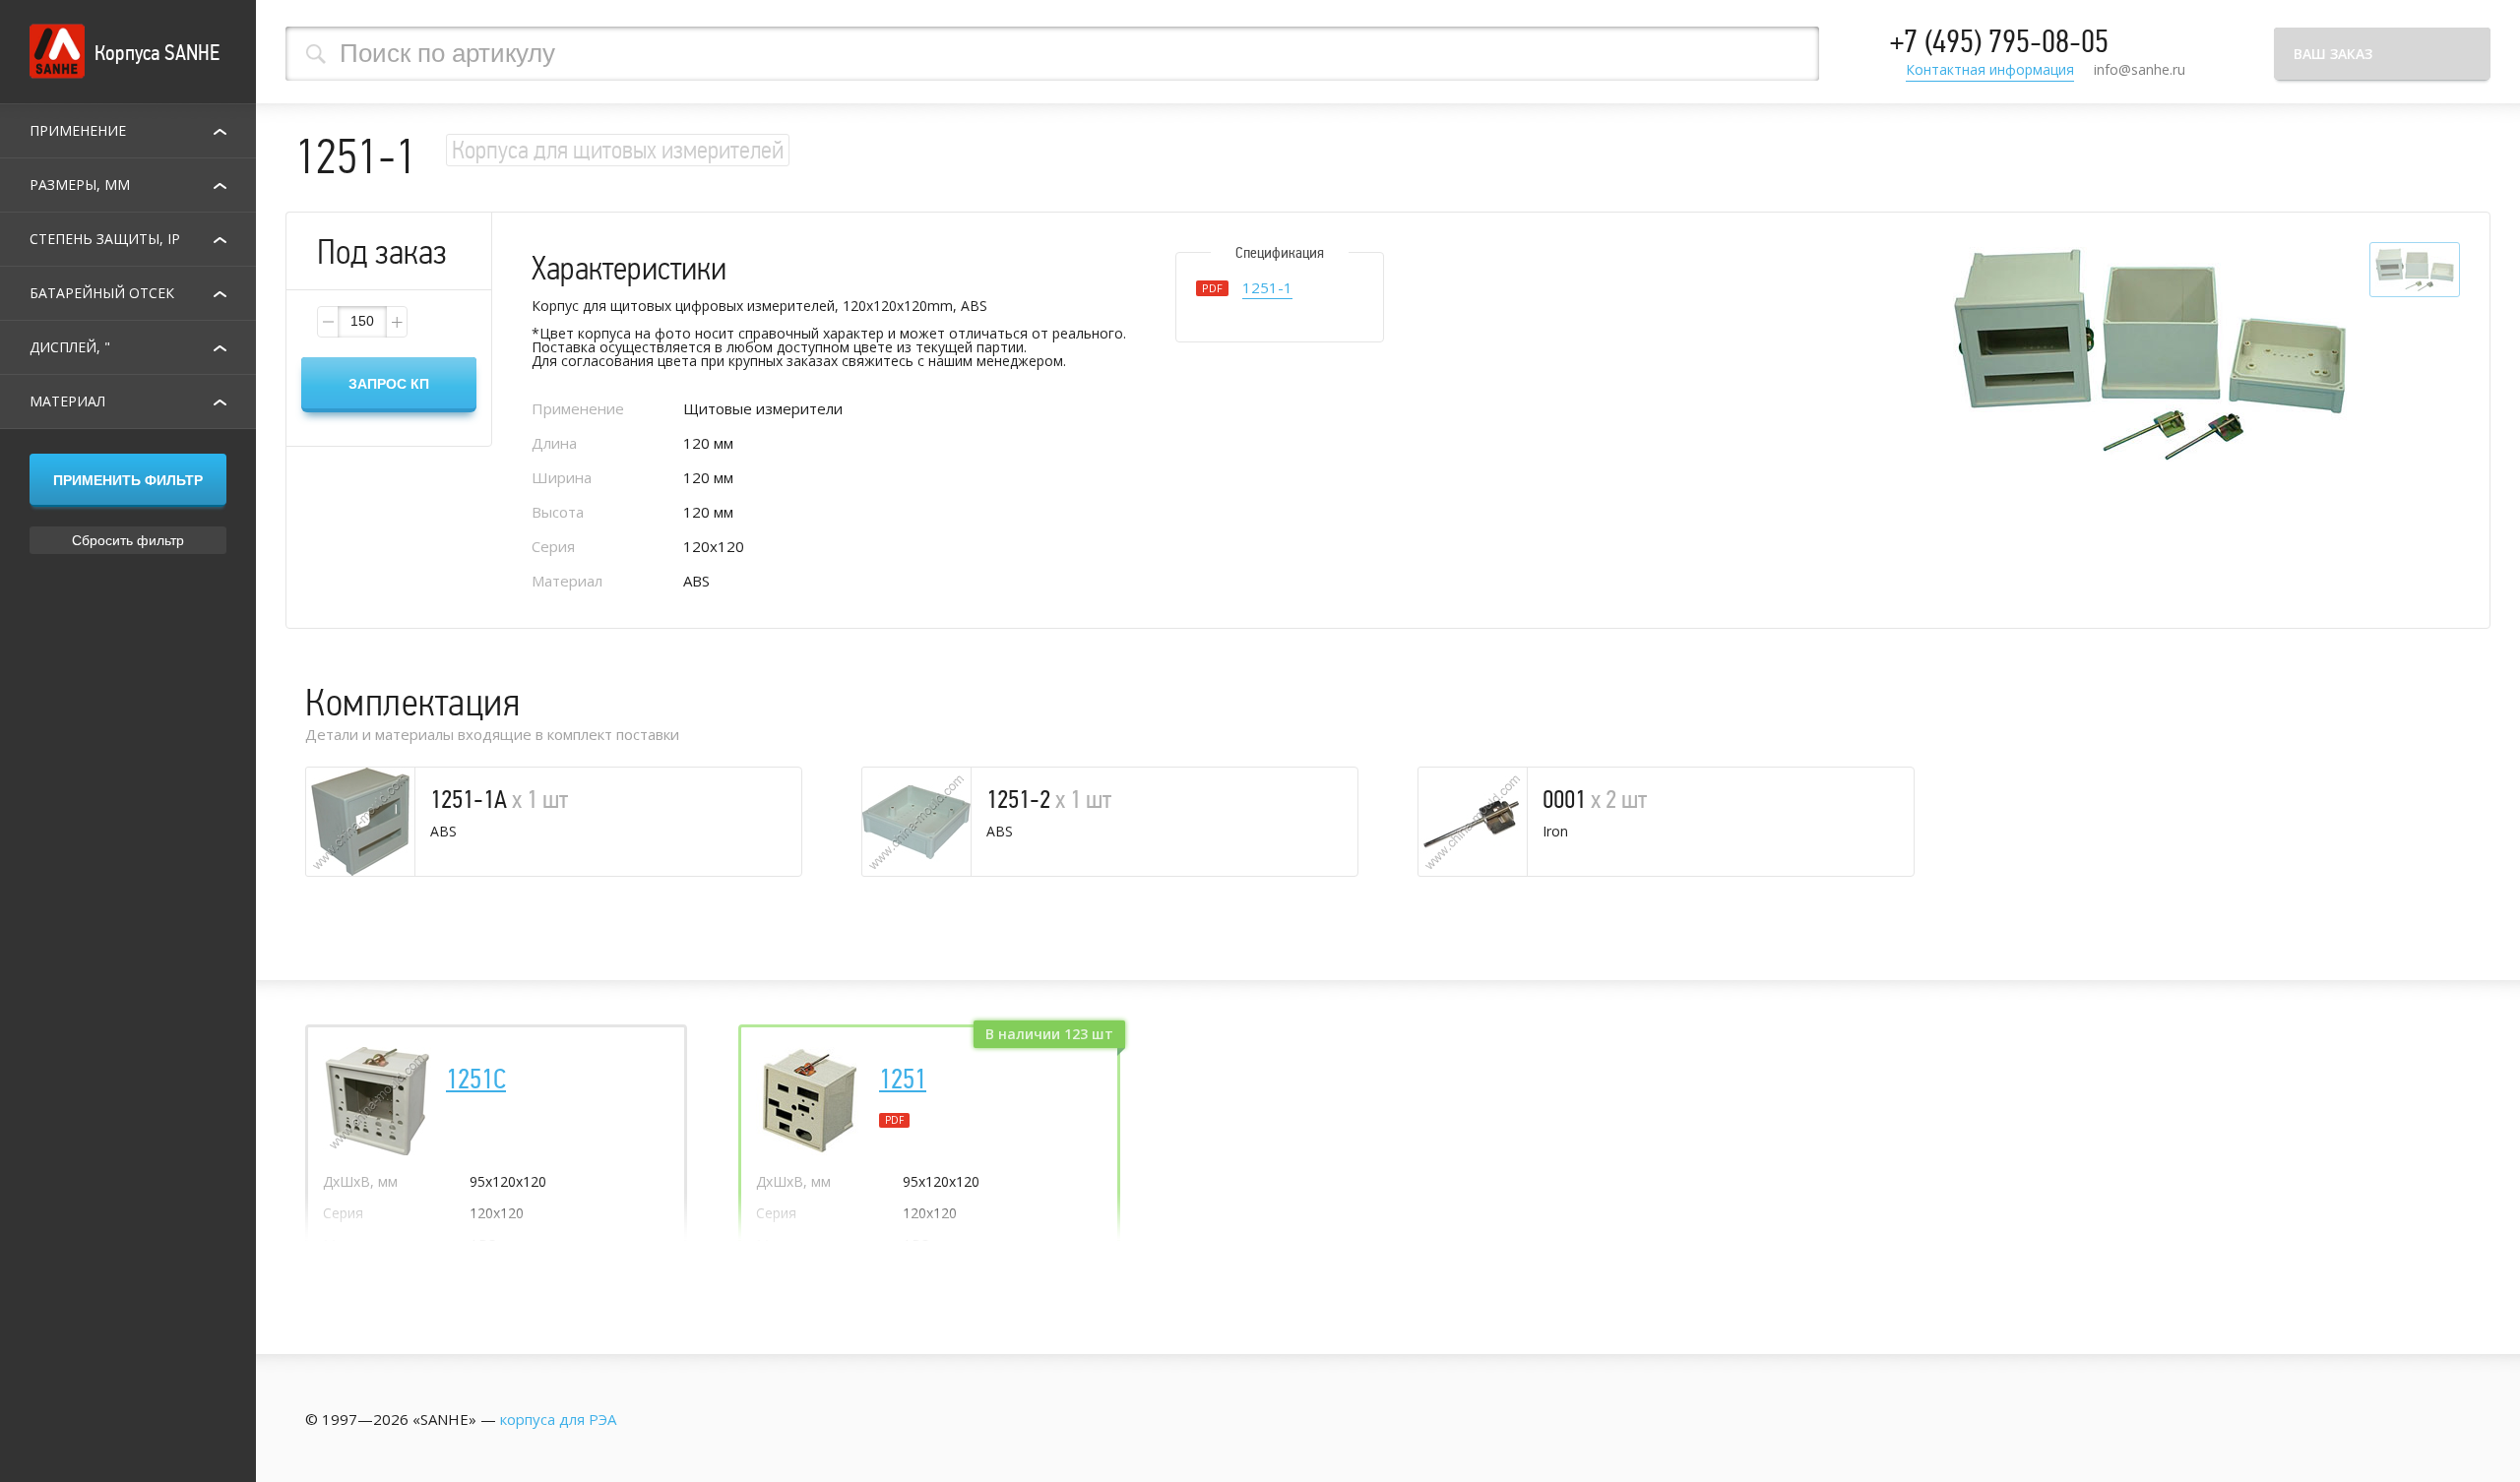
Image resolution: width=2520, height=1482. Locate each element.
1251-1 (1267, 289)
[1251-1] (2150, 355)
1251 (903, 1080)
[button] (396, 322)
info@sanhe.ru (2140, 69)
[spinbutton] (362, 322)
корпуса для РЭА (558, 1419)
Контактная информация (1990, 71)
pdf (894, 1120)
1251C (476, 1080)
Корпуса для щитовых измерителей (618, 150)
